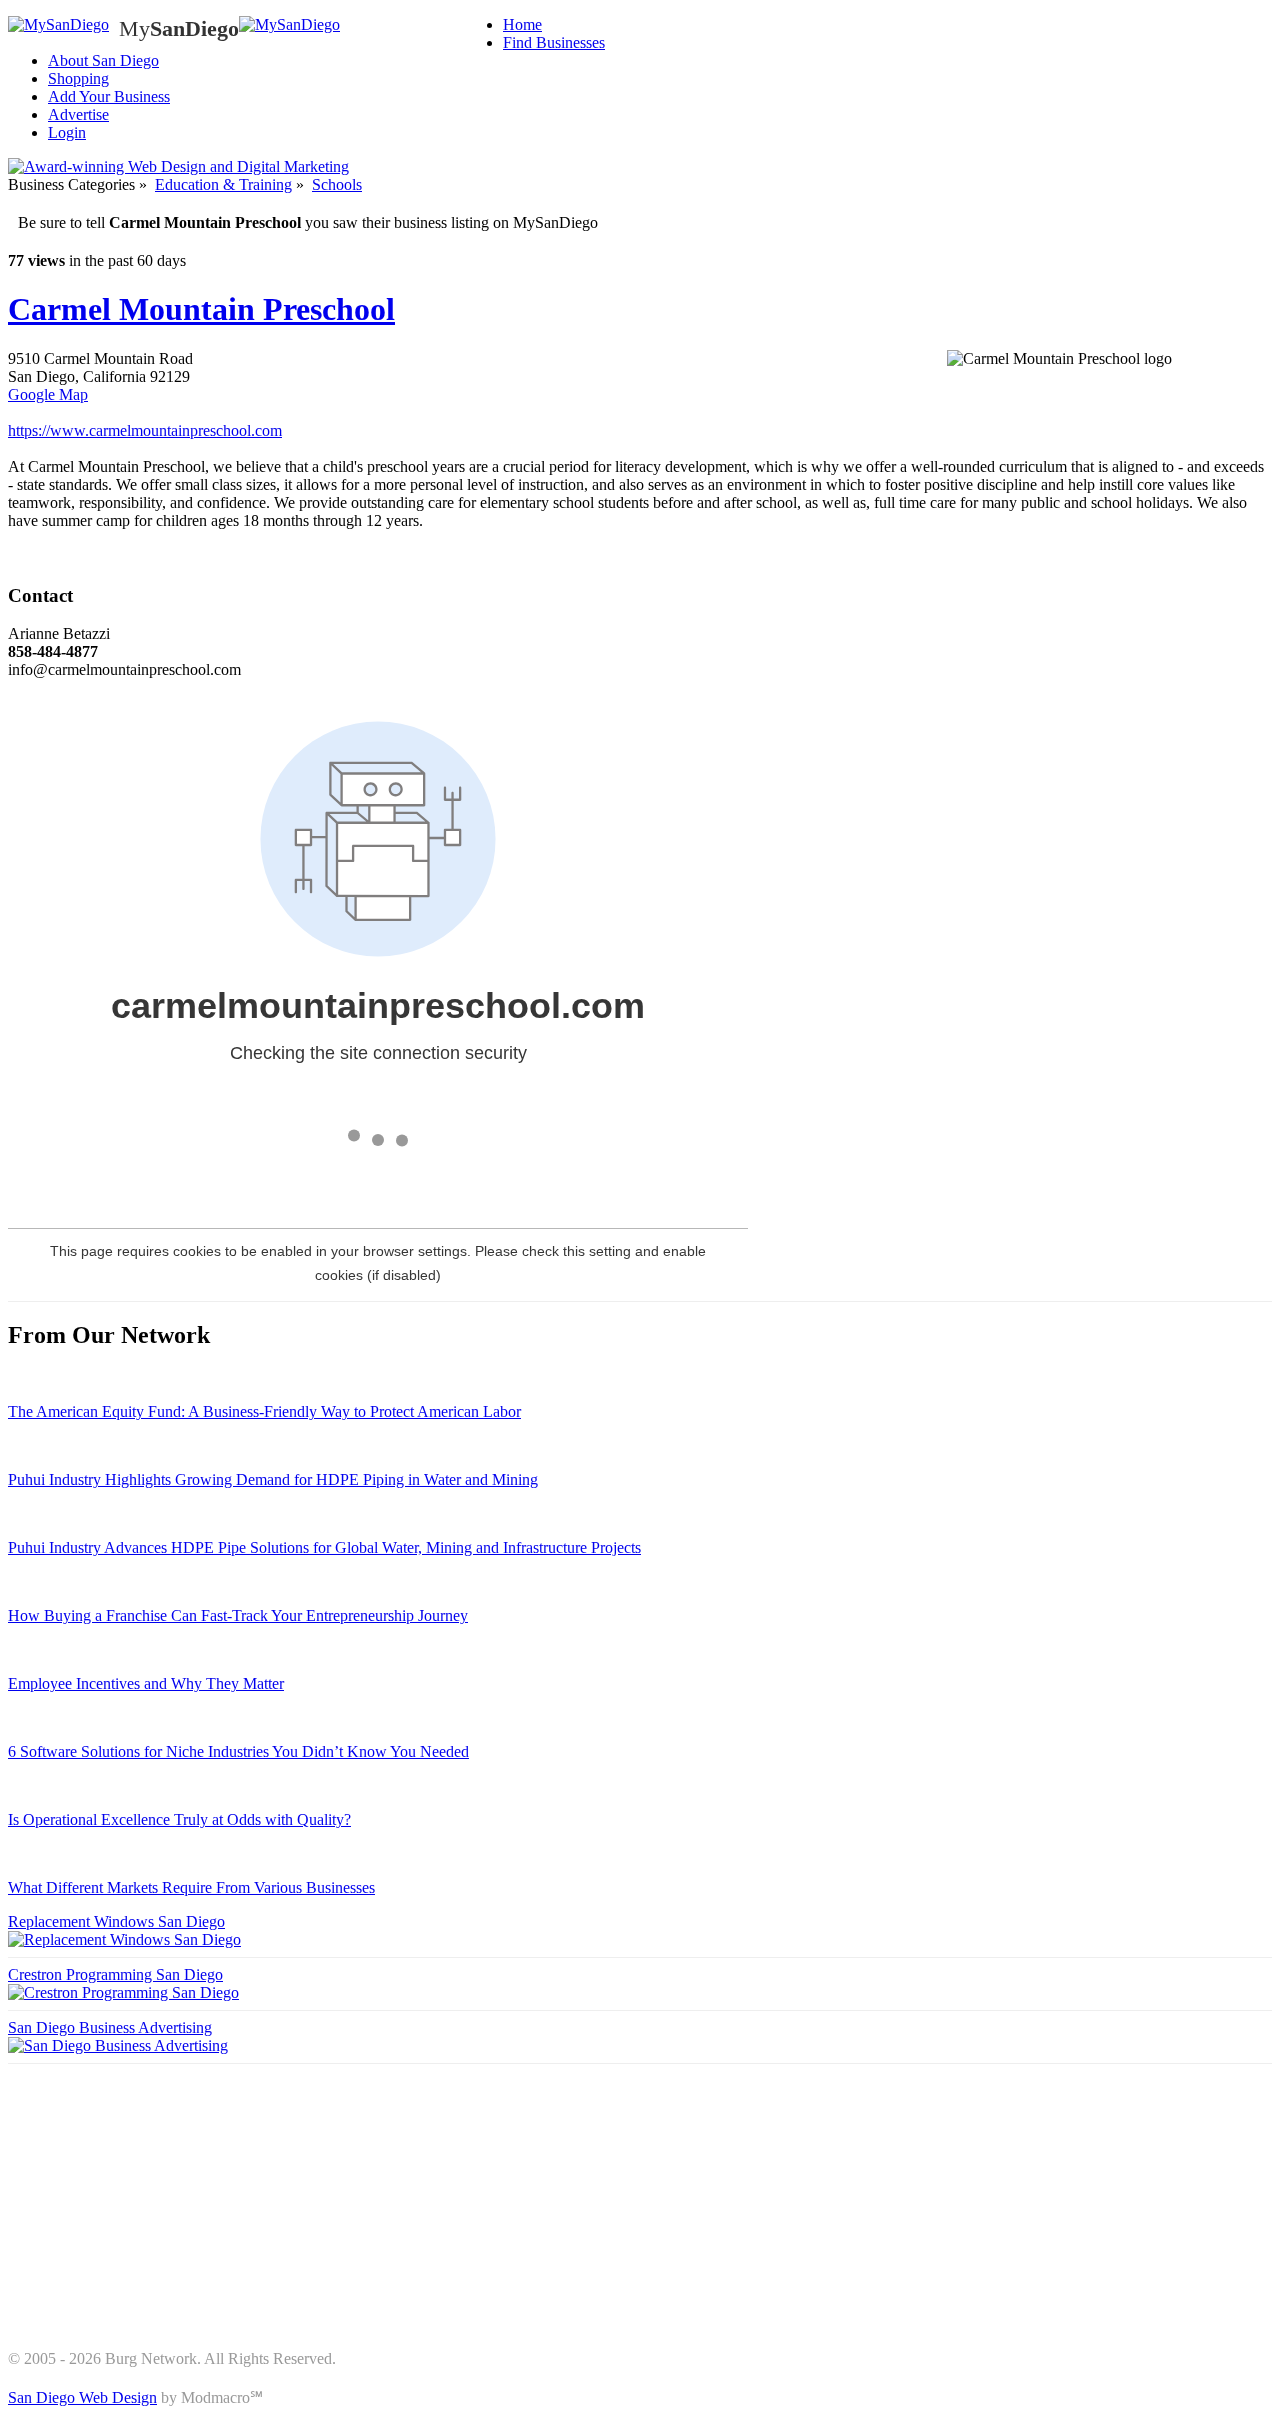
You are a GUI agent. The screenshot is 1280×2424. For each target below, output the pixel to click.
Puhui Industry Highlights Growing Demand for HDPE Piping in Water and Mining (273, 1479)
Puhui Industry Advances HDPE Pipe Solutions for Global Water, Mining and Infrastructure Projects (324, 1547)
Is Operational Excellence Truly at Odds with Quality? (179, 1819)
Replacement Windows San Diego (116, 1921)
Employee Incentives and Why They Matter (146, 1683)
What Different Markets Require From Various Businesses (191, 1887)
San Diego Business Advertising (110, 2027)
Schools (337, 184)
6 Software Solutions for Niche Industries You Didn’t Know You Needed (238, 1751)
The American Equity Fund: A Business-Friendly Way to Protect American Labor (264, 1411)
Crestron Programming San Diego (115, 1974)
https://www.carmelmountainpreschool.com (145, 430)
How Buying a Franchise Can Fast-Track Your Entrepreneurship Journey (238, 1615)
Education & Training (223, 184)
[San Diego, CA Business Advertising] (58, 25)
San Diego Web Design (82, 2397)
